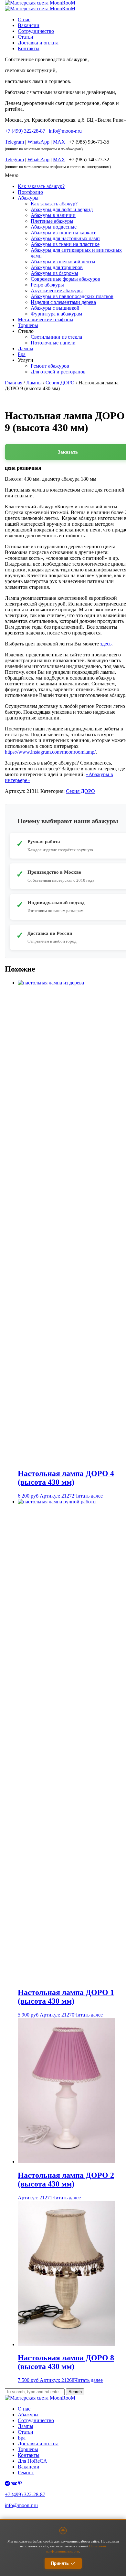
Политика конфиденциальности (30, 2517)
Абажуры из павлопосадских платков (72, 296)
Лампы (26, 348)
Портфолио (30, 192)
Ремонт (26, 2473)
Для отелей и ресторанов (58, 372)
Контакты (29, 48)
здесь (106, 644)
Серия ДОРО (60, 383)
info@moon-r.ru (65, 131)
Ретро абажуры (47, 285)
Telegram (14, 142)
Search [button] (75, 2392)
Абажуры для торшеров (57, 267)
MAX (59, 142)
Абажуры (28, 198)
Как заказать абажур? (41, 186)
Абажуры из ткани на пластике (65, 244)
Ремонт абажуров (50, 366)
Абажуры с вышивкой (55, 308)
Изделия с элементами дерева (63, 302)
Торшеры (28, 325)
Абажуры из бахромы (54, 273)
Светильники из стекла (56, 337)
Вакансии (29, 25)
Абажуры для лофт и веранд (62, 209)
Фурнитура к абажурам (56, 314)
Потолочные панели (53, 343)
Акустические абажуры (57, 291)
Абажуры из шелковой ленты (63, 262)
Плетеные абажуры (52, 221)
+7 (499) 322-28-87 (25, 2494)
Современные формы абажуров (65, 279)
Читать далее (89, 1496)
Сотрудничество (36, 31)
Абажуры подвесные (54, 227)
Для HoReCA (32, 2461)
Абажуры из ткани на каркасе (63, 233)
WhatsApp (38, 142)
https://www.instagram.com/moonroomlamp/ (50, 752)
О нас (24, 19)
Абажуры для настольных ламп (65, 238)
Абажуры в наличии (53, 215)
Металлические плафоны (46, 320)
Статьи (26, 37)
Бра (22, 354)
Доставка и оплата (38, 43)
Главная (14, 383)
